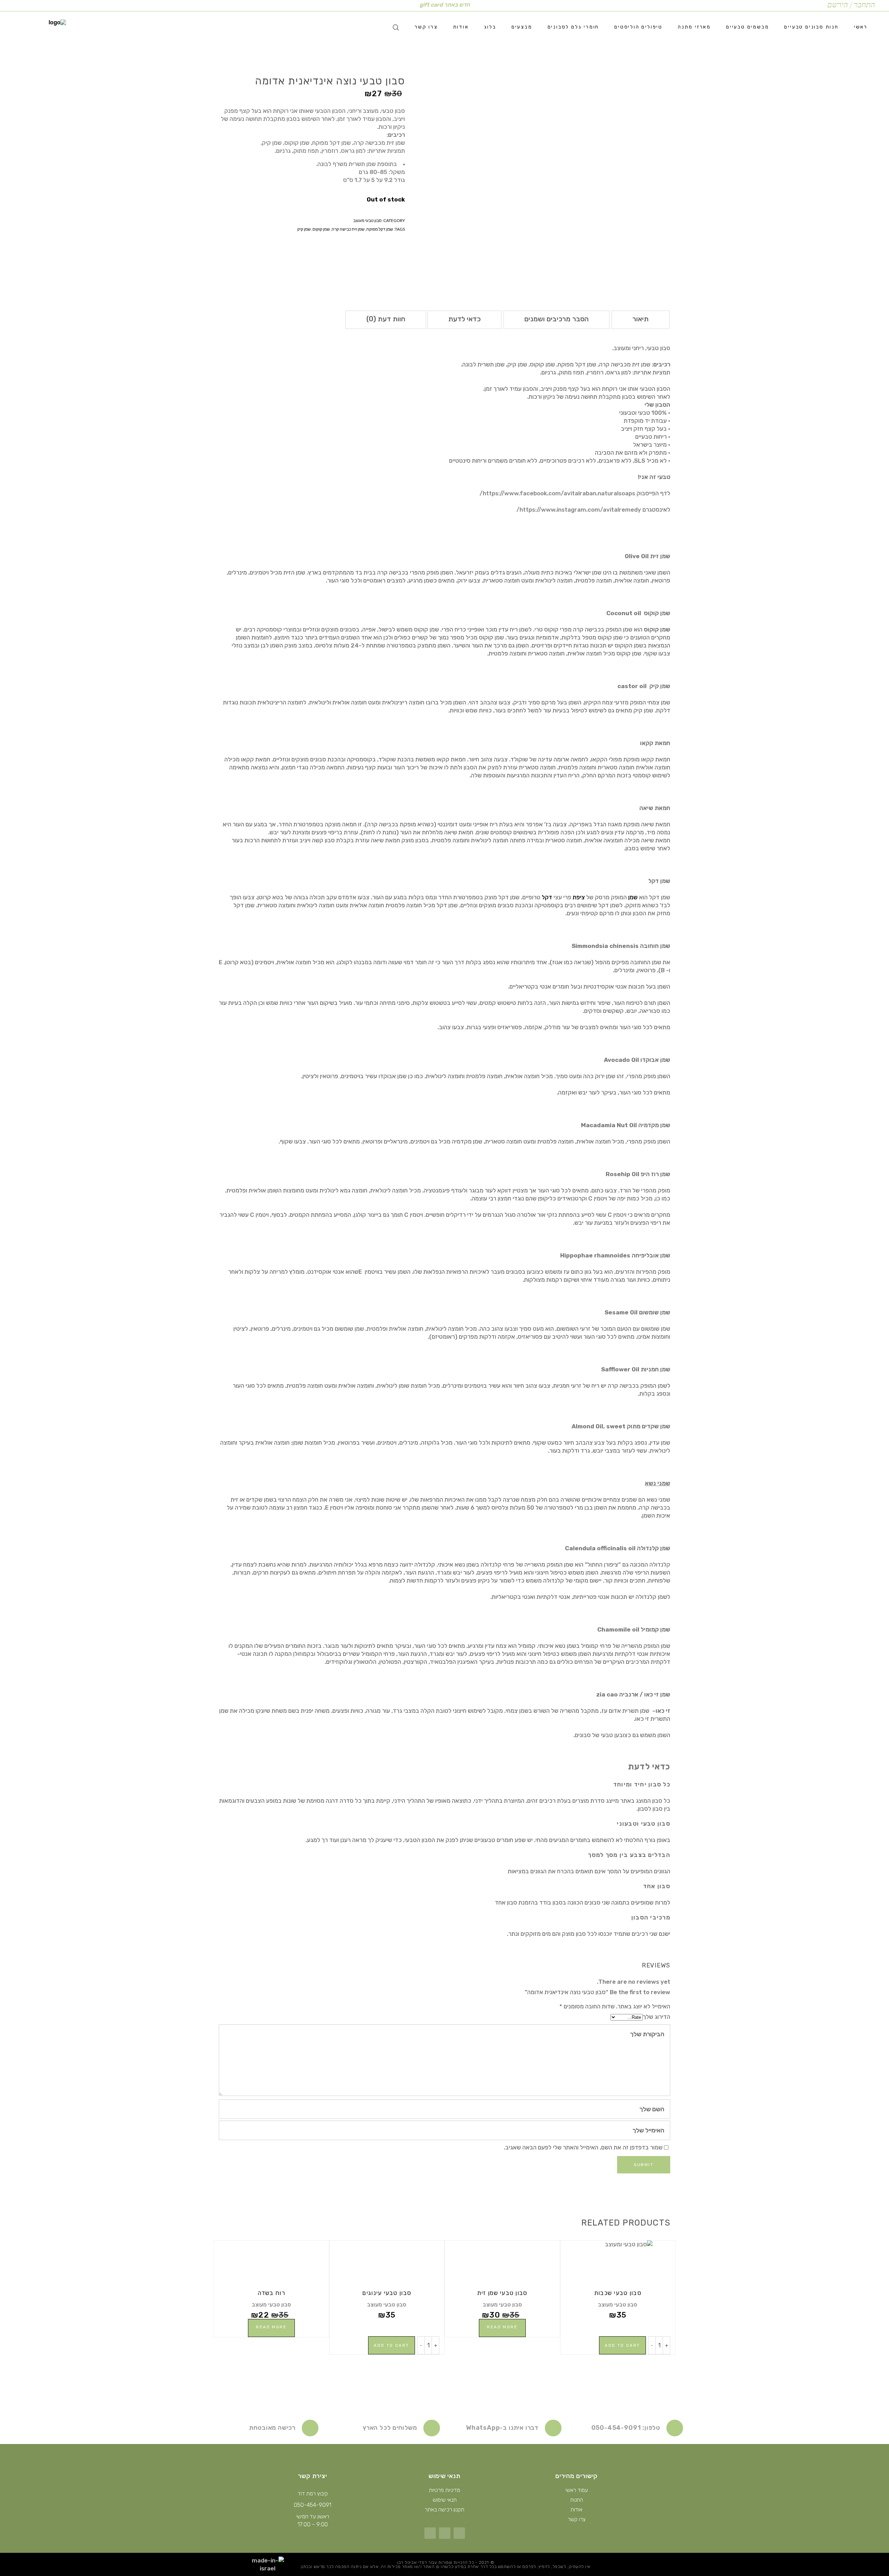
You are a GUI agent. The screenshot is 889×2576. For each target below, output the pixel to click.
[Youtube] (430, 2533)
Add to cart (622, 2345)
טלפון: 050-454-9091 (626, 2428)
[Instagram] (445, 2533)
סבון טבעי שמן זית (502, 2293)
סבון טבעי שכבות (618, 2293)
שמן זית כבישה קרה (348, 229)
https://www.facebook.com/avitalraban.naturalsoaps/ (558, 493)
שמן (633, 897)
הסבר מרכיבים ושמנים (556, 319)
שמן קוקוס (321, 229)
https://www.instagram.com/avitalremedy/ (579, 510)
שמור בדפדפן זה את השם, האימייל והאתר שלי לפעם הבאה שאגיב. (583, 2147)
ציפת (579, 897)
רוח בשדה (271, 2293)
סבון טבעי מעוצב (367, 220)
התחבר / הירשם (851, 5)
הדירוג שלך (657, 2017)
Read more (502, 2327)
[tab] (641, 320)
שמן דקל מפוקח (380, 229)
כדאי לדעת (464, 319)
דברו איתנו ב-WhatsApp (502, 2428)
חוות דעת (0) (386, 319)
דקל (547, 897)
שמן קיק (304, 229)
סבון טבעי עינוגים (387, 2293)
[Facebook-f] (459, 2533)
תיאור (641, 319)
